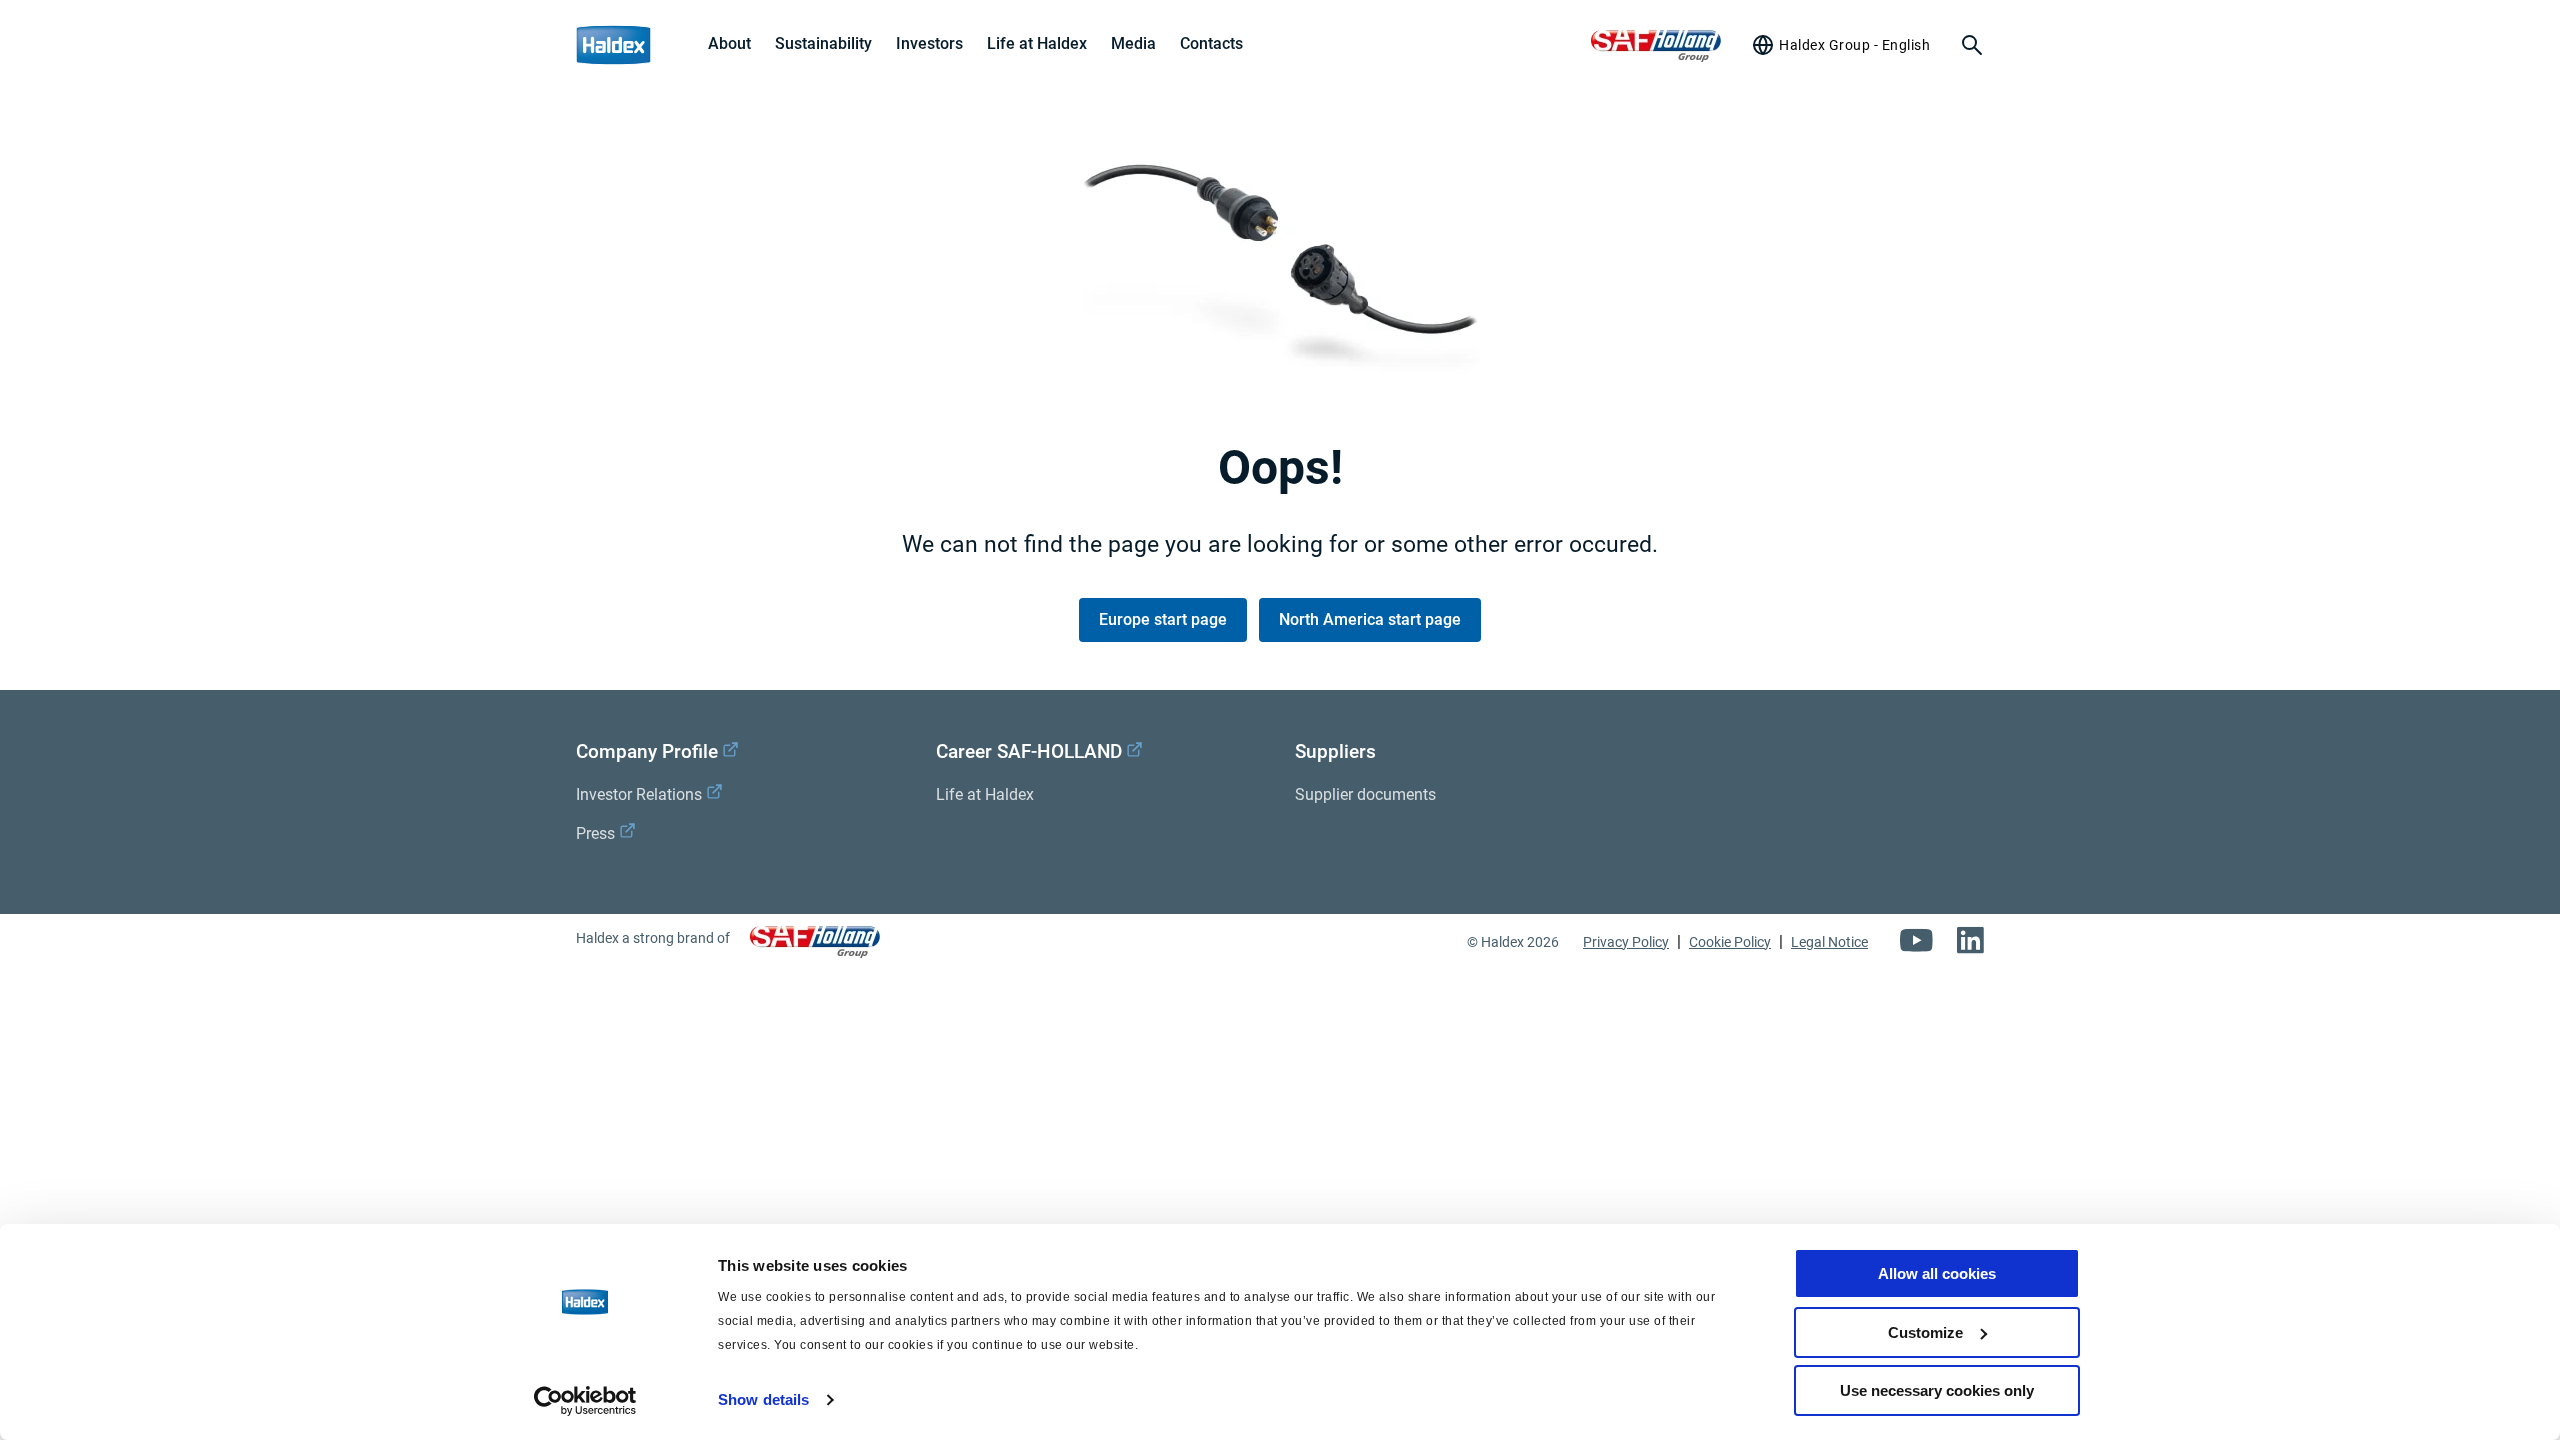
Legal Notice (1829, 942)
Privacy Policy (1626, 942)
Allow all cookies (1937, 1273)
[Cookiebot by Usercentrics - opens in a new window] (585, 1401)
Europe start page (1163, 619)
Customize (1925, 1332)
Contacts (1211, 43)
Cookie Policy (1730, 942)
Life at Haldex (1037, 43)
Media (1133, 43)
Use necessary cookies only (1937, 1390)
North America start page (1370, 619)
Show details (763, 1399)
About (729, 43)
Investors (929, 43)
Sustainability (823, 43)
